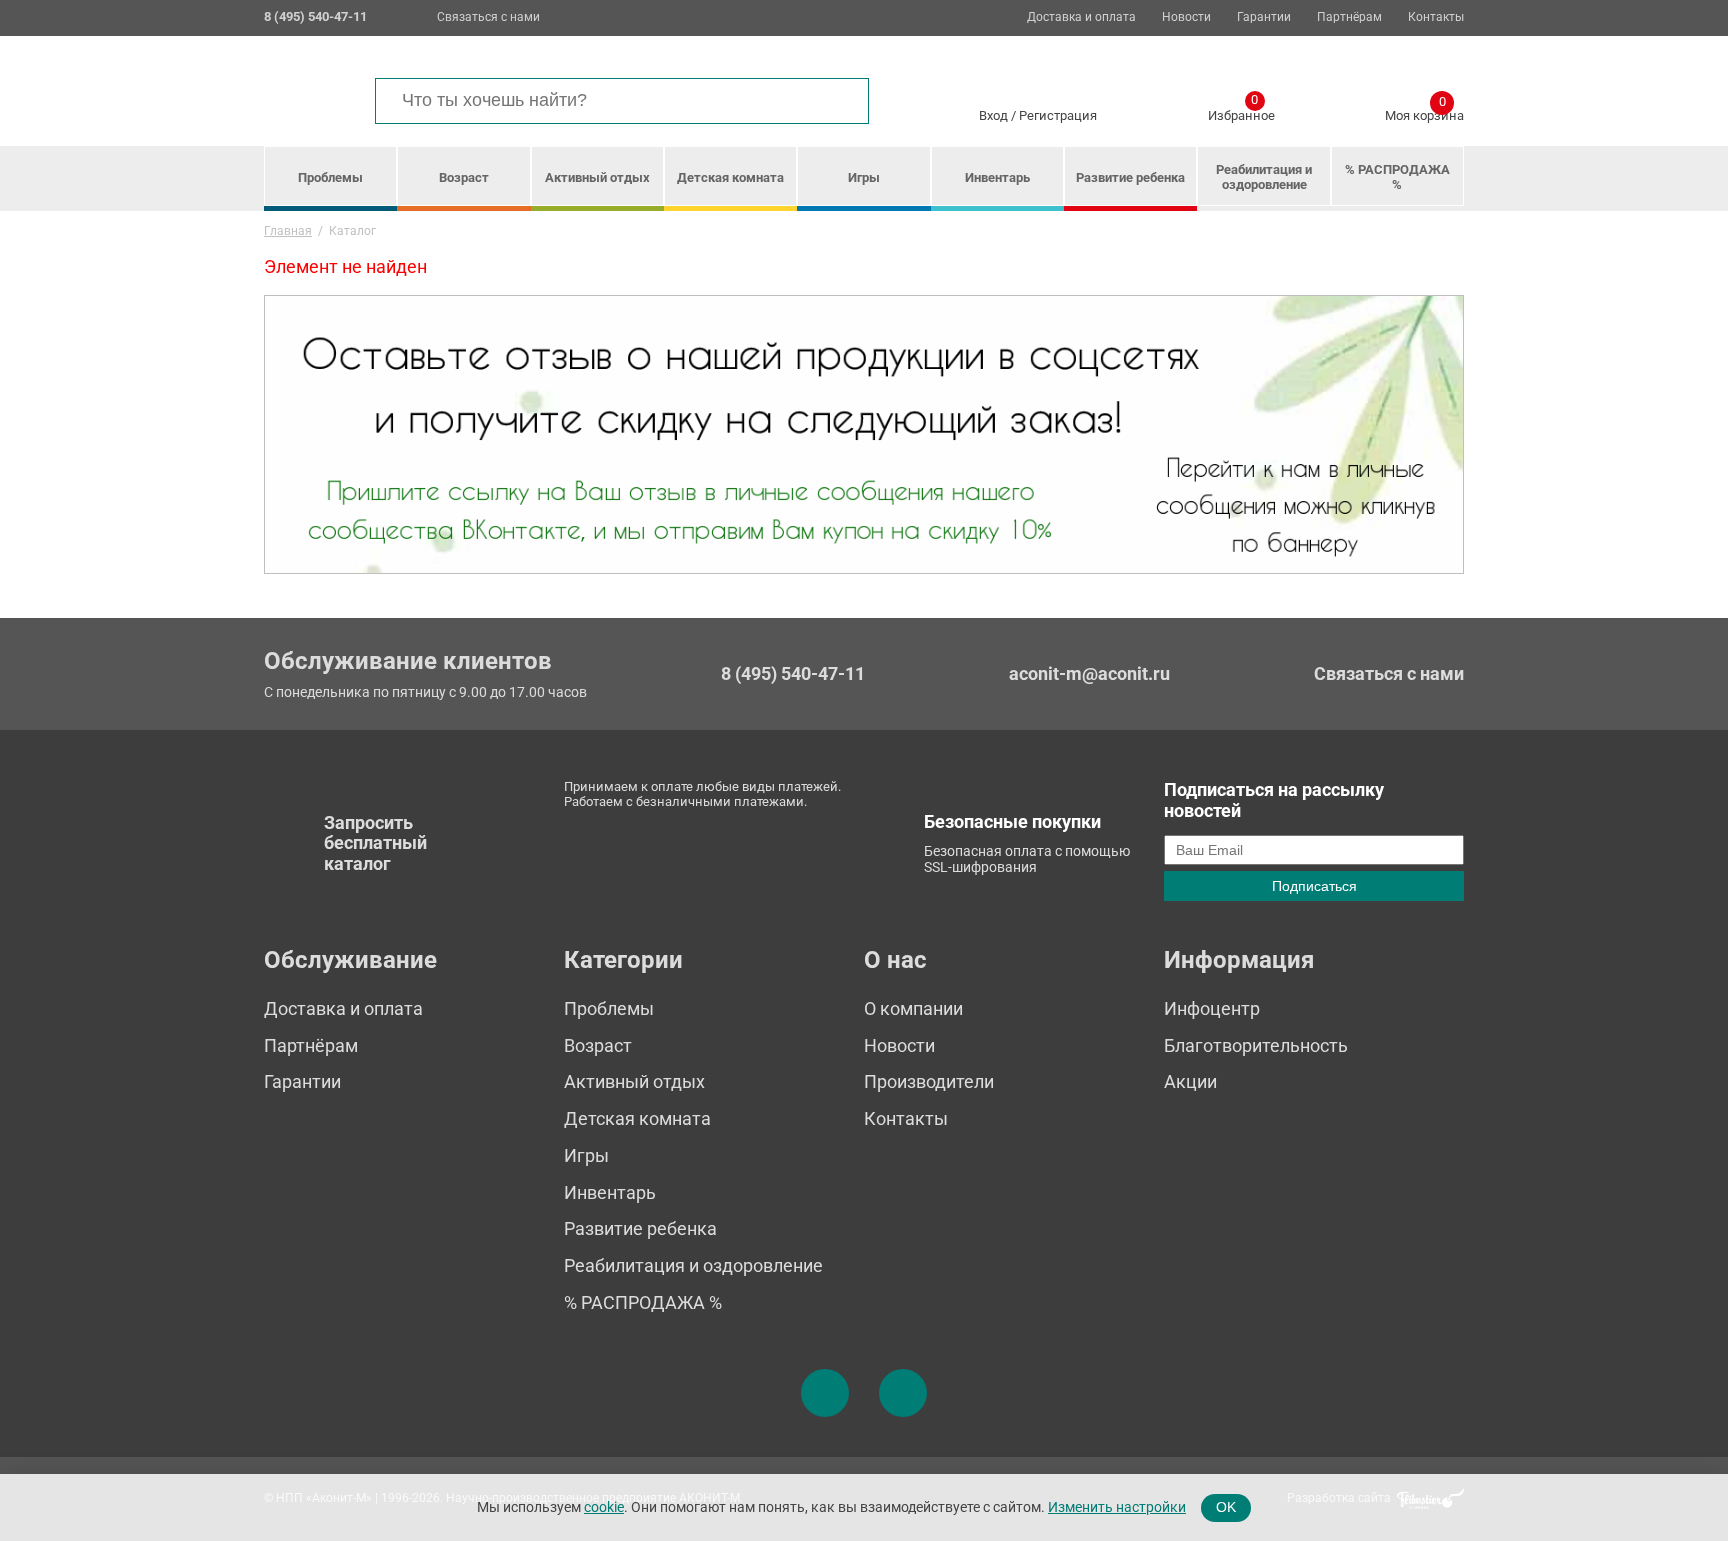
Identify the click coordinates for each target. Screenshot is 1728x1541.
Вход (993, 115)
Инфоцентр (1212, 1008)
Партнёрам (1349, 17)
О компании (913, 1008)
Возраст (464, 177)
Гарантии (1264, 17)
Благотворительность (1256, 1045)
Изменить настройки (1117, 1506)
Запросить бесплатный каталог (375, 843)
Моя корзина (1424, 112)
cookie (604, 1506)
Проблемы (330, 177)
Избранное (1241, 112)
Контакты (1436, 17)
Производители (929, 1081)
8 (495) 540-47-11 (793, 674)
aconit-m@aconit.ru (1089, 673)
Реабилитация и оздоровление (1264, 177)
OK (1226, 1507)
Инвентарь (997, 177)
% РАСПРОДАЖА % (1397, 177)
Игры (864, 177)
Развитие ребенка (1130, 177)
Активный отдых (597, 177)
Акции (1190, 1081)
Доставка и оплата (1081, 17)
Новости (1186, 17)
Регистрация (1058, 115)
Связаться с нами (488, 17)
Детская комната (730, 177)
